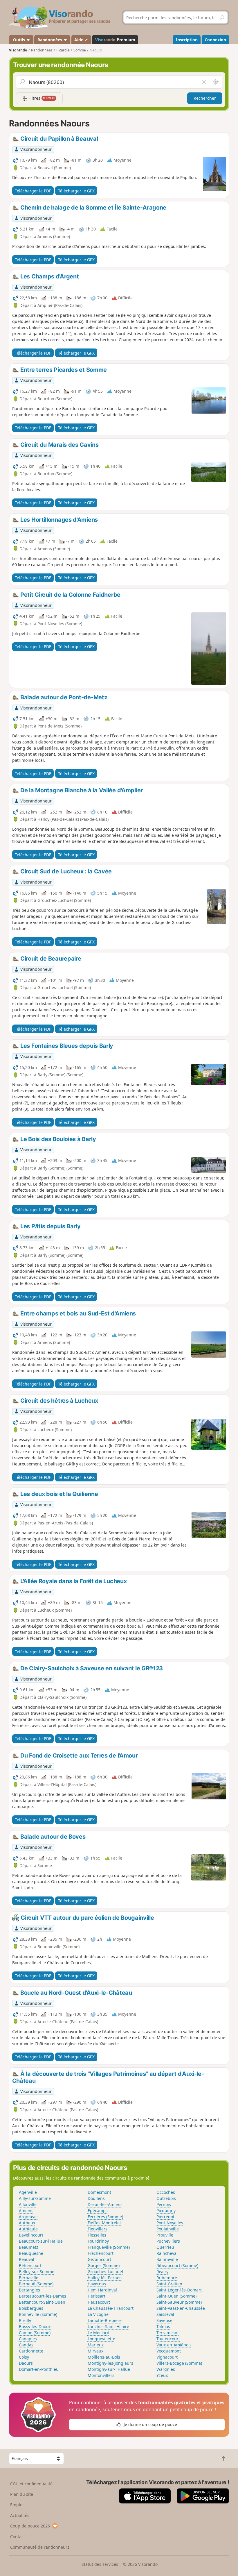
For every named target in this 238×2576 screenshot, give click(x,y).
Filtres (41, 98)
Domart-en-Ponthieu (39, 2369)
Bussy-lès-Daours (36, 2326)
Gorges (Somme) (104, 2265)
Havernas (97, 2284)
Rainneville (167, 2259)
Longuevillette (101, 2339)
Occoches (166, 2192)
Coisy (24, 2357)
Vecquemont (169, 2351)
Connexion (215, 40)
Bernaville (29, 2278)
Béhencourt (30, 2265)
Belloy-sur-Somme (37, 2272)
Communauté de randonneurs (40, 2547)
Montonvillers (101, 2375)
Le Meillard (99, 2333)
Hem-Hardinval (102, 2290)
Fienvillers (98, 2229)
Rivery (162, 2272)
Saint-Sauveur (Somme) (179, 2302)
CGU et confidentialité (31, 2484)
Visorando (18, 50)
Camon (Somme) (35, 2333)
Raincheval (167, 2253)
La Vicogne (98, 2314)
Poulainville (168, 2229)
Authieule (28, 2229)
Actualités (20, 2515)
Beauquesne (31, 2253)
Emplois (18, 2505)
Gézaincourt (99, 2259)
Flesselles (97, 2235)
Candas (26, 2345)
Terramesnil (168, 2333)
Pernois (164, 2204)
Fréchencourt (101, 2253)
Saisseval (165, 2314)
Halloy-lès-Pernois (105, 2278)
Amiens (26, 2211)
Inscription (187, 40)
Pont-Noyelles (170, 2223)
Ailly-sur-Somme (35, 2198)
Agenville (28, 2192)
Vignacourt (167, 2357)
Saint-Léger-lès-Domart (179, 2290)
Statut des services (100, 2564)
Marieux (96, 2345)
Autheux (27, 2223)
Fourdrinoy (98, 2241)
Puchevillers (168, 2241)
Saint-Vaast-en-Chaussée (181, 2308)
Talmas (163, 2326)
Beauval (27, 2259)
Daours (26, 2363)
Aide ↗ (81, 40)
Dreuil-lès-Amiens (105, 2204)
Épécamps (98, 2211)
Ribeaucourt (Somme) (177, 2265)
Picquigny (166, 2211)
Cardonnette (31, 2351)
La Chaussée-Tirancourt (111, 2308)
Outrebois (166, 2198)
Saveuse (164, 2320)
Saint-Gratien (169, 2284)
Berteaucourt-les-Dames (43, 2296)
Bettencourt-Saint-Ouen (42, 2302)
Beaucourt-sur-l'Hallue (41, 2241)
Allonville (28, 2204)
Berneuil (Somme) (36, 2284)
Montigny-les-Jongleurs (110, 2363)
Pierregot (165, 2217)
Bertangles (29, 2290)
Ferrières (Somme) (105, 2217)
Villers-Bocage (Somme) (179, 2363)
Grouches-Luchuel (105, 2272)
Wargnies (166, 2369)
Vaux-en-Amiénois (174, 2345)
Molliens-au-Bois (104, 2357)
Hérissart (97, 2296)
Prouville (165, 2235)
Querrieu (165, 2247)
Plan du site (22, 2494)
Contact (18, 2537)
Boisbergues (31, 2308)
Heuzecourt (99, 2302)
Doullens (96, 2198)
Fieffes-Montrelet (104, 2223)
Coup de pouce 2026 (30, 2526)
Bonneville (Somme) (38, 2314)
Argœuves (29, 2217)
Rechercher (205, 98)
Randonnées (50, 40)
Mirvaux (95, 2351)
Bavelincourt (31, 2235)
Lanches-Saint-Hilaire (108, 2326)
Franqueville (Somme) (109, 2247)
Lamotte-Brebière (105, 2320)
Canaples (28, 2339)
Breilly (25, 2320)
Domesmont (99, 2192)
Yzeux (162, 2375)
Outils (19, 40)
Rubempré (167, 2278)
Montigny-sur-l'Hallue (109, 2369)
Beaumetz (29, 2247)
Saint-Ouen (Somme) (176, 2296)
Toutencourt (168, 2339)
